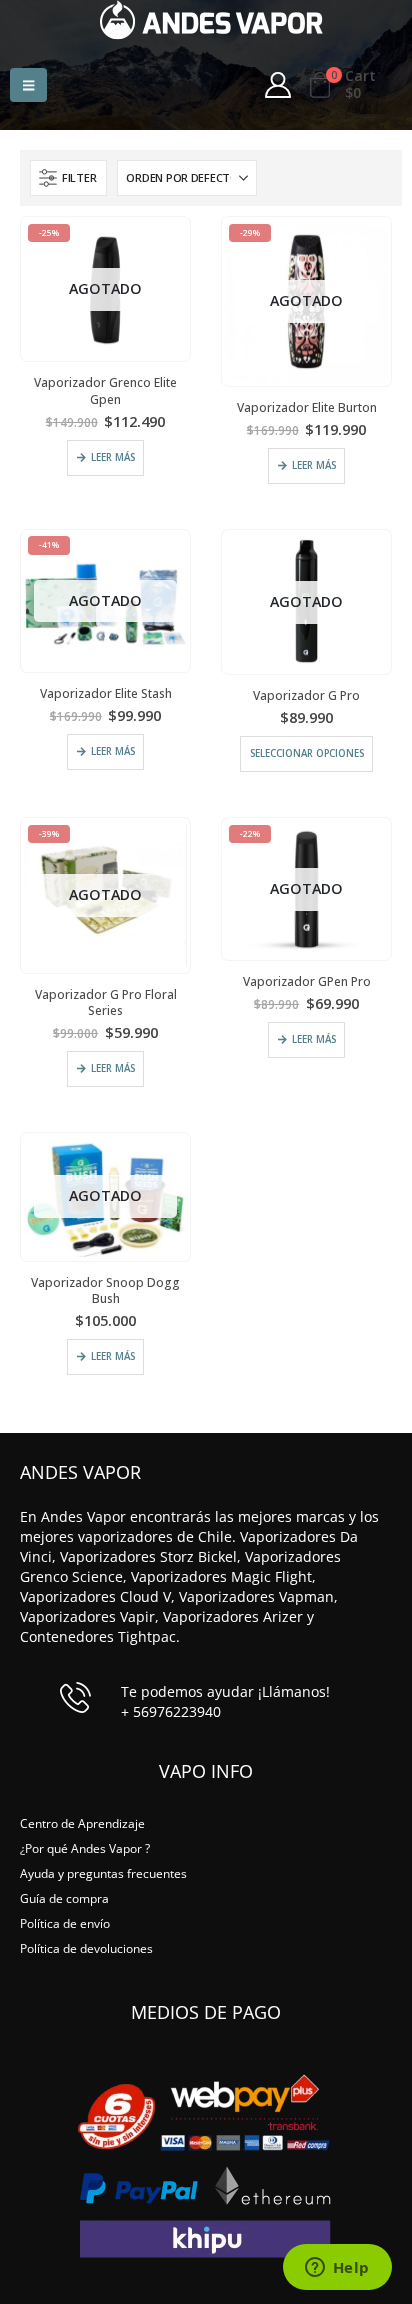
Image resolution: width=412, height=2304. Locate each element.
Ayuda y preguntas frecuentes (103, 1873)
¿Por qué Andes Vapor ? (85, 1848)
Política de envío (65, 1923)
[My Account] (277, 85)
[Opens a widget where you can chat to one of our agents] (337, 2269)
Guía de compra (64, 1898)
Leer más (113, 457)
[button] (28, 85)
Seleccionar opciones (307, 753)
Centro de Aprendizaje (82, 1823)
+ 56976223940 (171, 1711)
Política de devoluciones (86, 1948)
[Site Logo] (211, 20)
